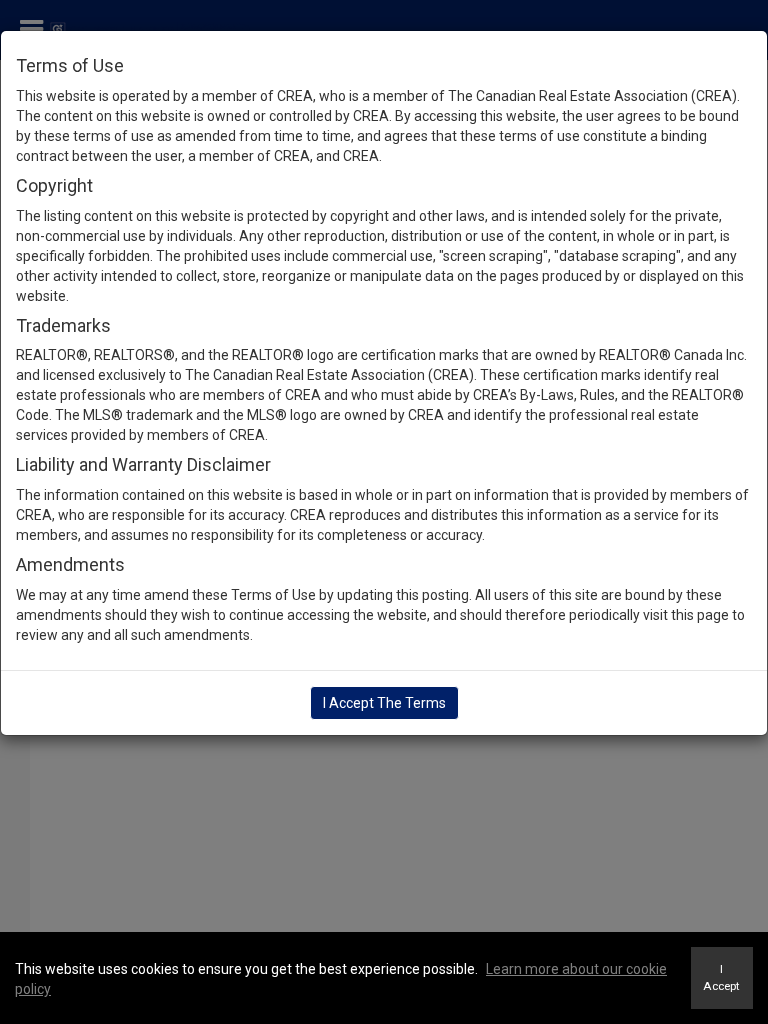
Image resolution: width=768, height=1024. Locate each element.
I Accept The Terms (384, 703)
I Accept (721, 977)
